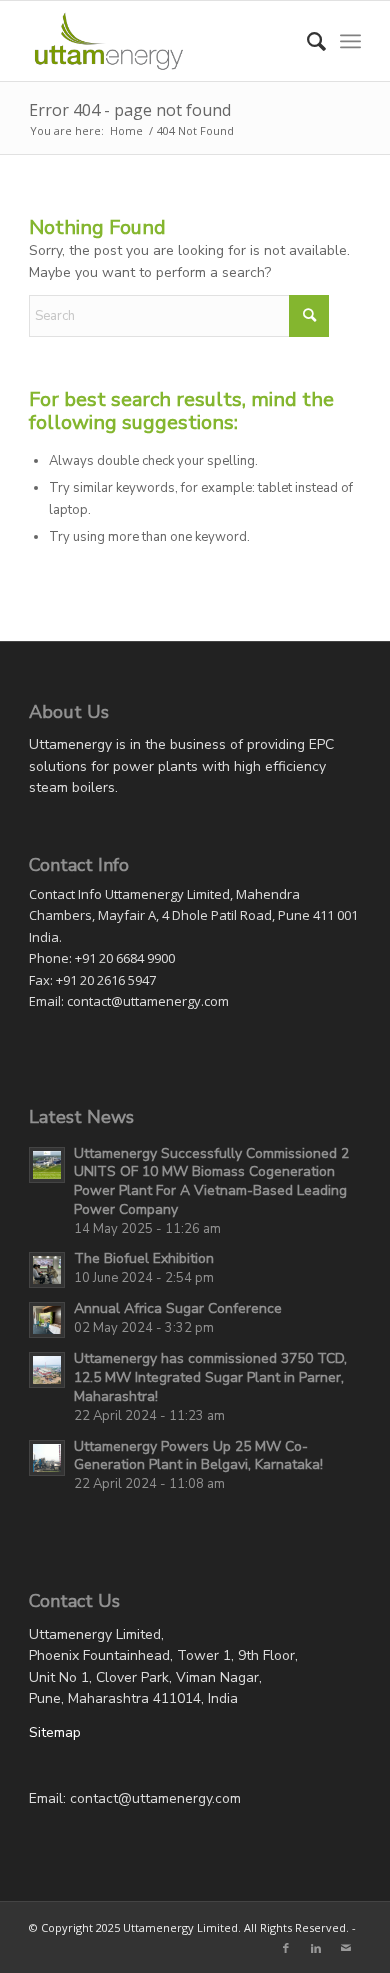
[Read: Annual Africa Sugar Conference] (47, 1320)
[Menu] (350, 41)
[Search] (306, 41)
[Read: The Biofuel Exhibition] (47, 1270)
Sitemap (55, 1732)
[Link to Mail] (346, 1948)
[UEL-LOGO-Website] (161, 41)
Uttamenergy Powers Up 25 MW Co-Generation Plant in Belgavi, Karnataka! (198, 1456)
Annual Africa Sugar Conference (178, 1308)
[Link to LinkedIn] (316, 1948)
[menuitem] (306, 41)
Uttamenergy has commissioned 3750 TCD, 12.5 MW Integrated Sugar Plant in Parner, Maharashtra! (210, 1377)
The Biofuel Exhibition (144, 1258)
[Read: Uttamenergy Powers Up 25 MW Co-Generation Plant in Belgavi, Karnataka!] (47, 1458)
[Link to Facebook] (286, 1948)
